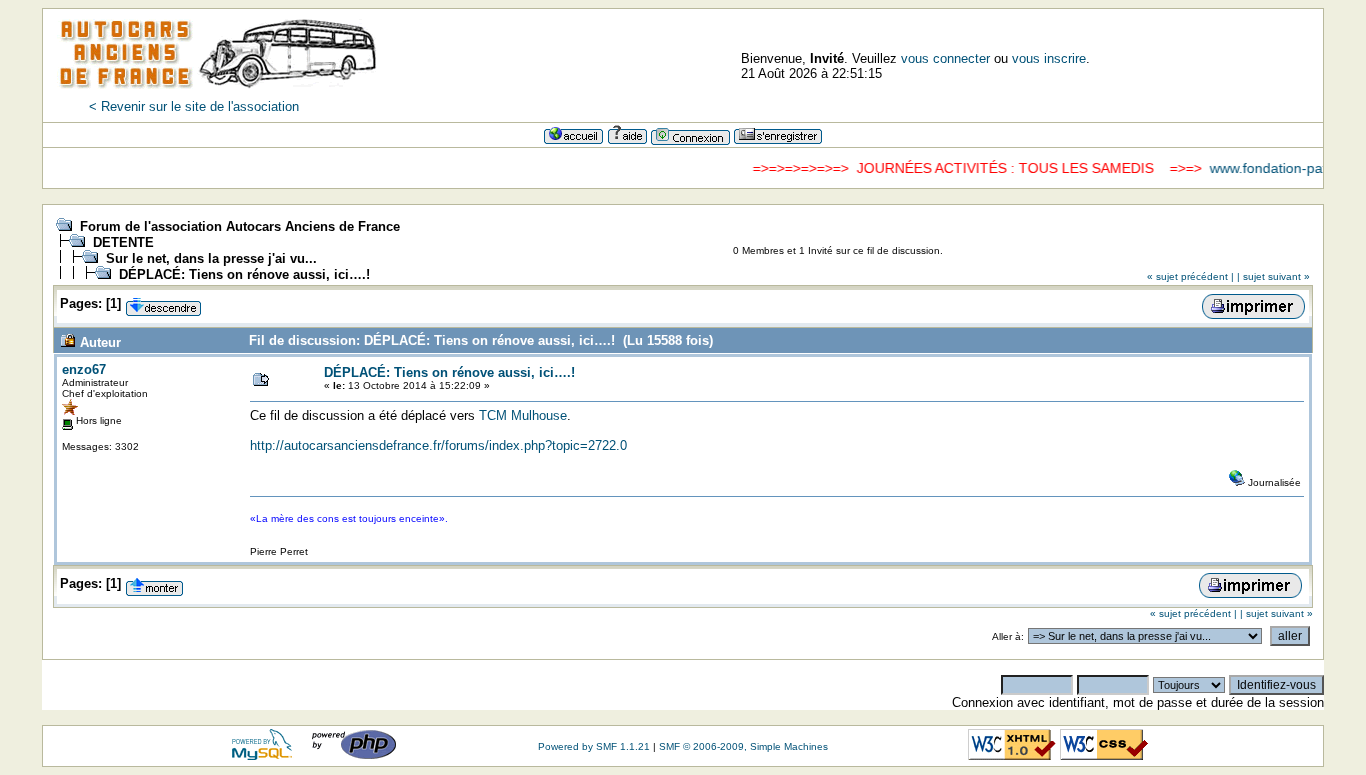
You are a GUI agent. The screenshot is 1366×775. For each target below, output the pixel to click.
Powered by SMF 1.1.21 (594, 746)
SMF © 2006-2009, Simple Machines (743, 746)
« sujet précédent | (1190, 276)
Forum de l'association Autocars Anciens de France (240, 226)
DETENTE (123, 242)
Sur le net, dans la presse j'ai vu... (211, 258)
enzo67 (84, 369)
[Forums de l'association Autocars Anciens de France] (218, 94)
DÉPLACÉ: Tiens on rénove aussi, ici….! (244, 274)
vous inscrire (1049, 58)
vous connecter (945, 58)
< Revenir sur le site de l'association (194, 106)
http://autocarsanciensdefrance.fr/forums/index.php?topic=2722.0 (438, 445)
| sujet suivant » (1273, 276)
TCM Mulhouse (523, 415)
